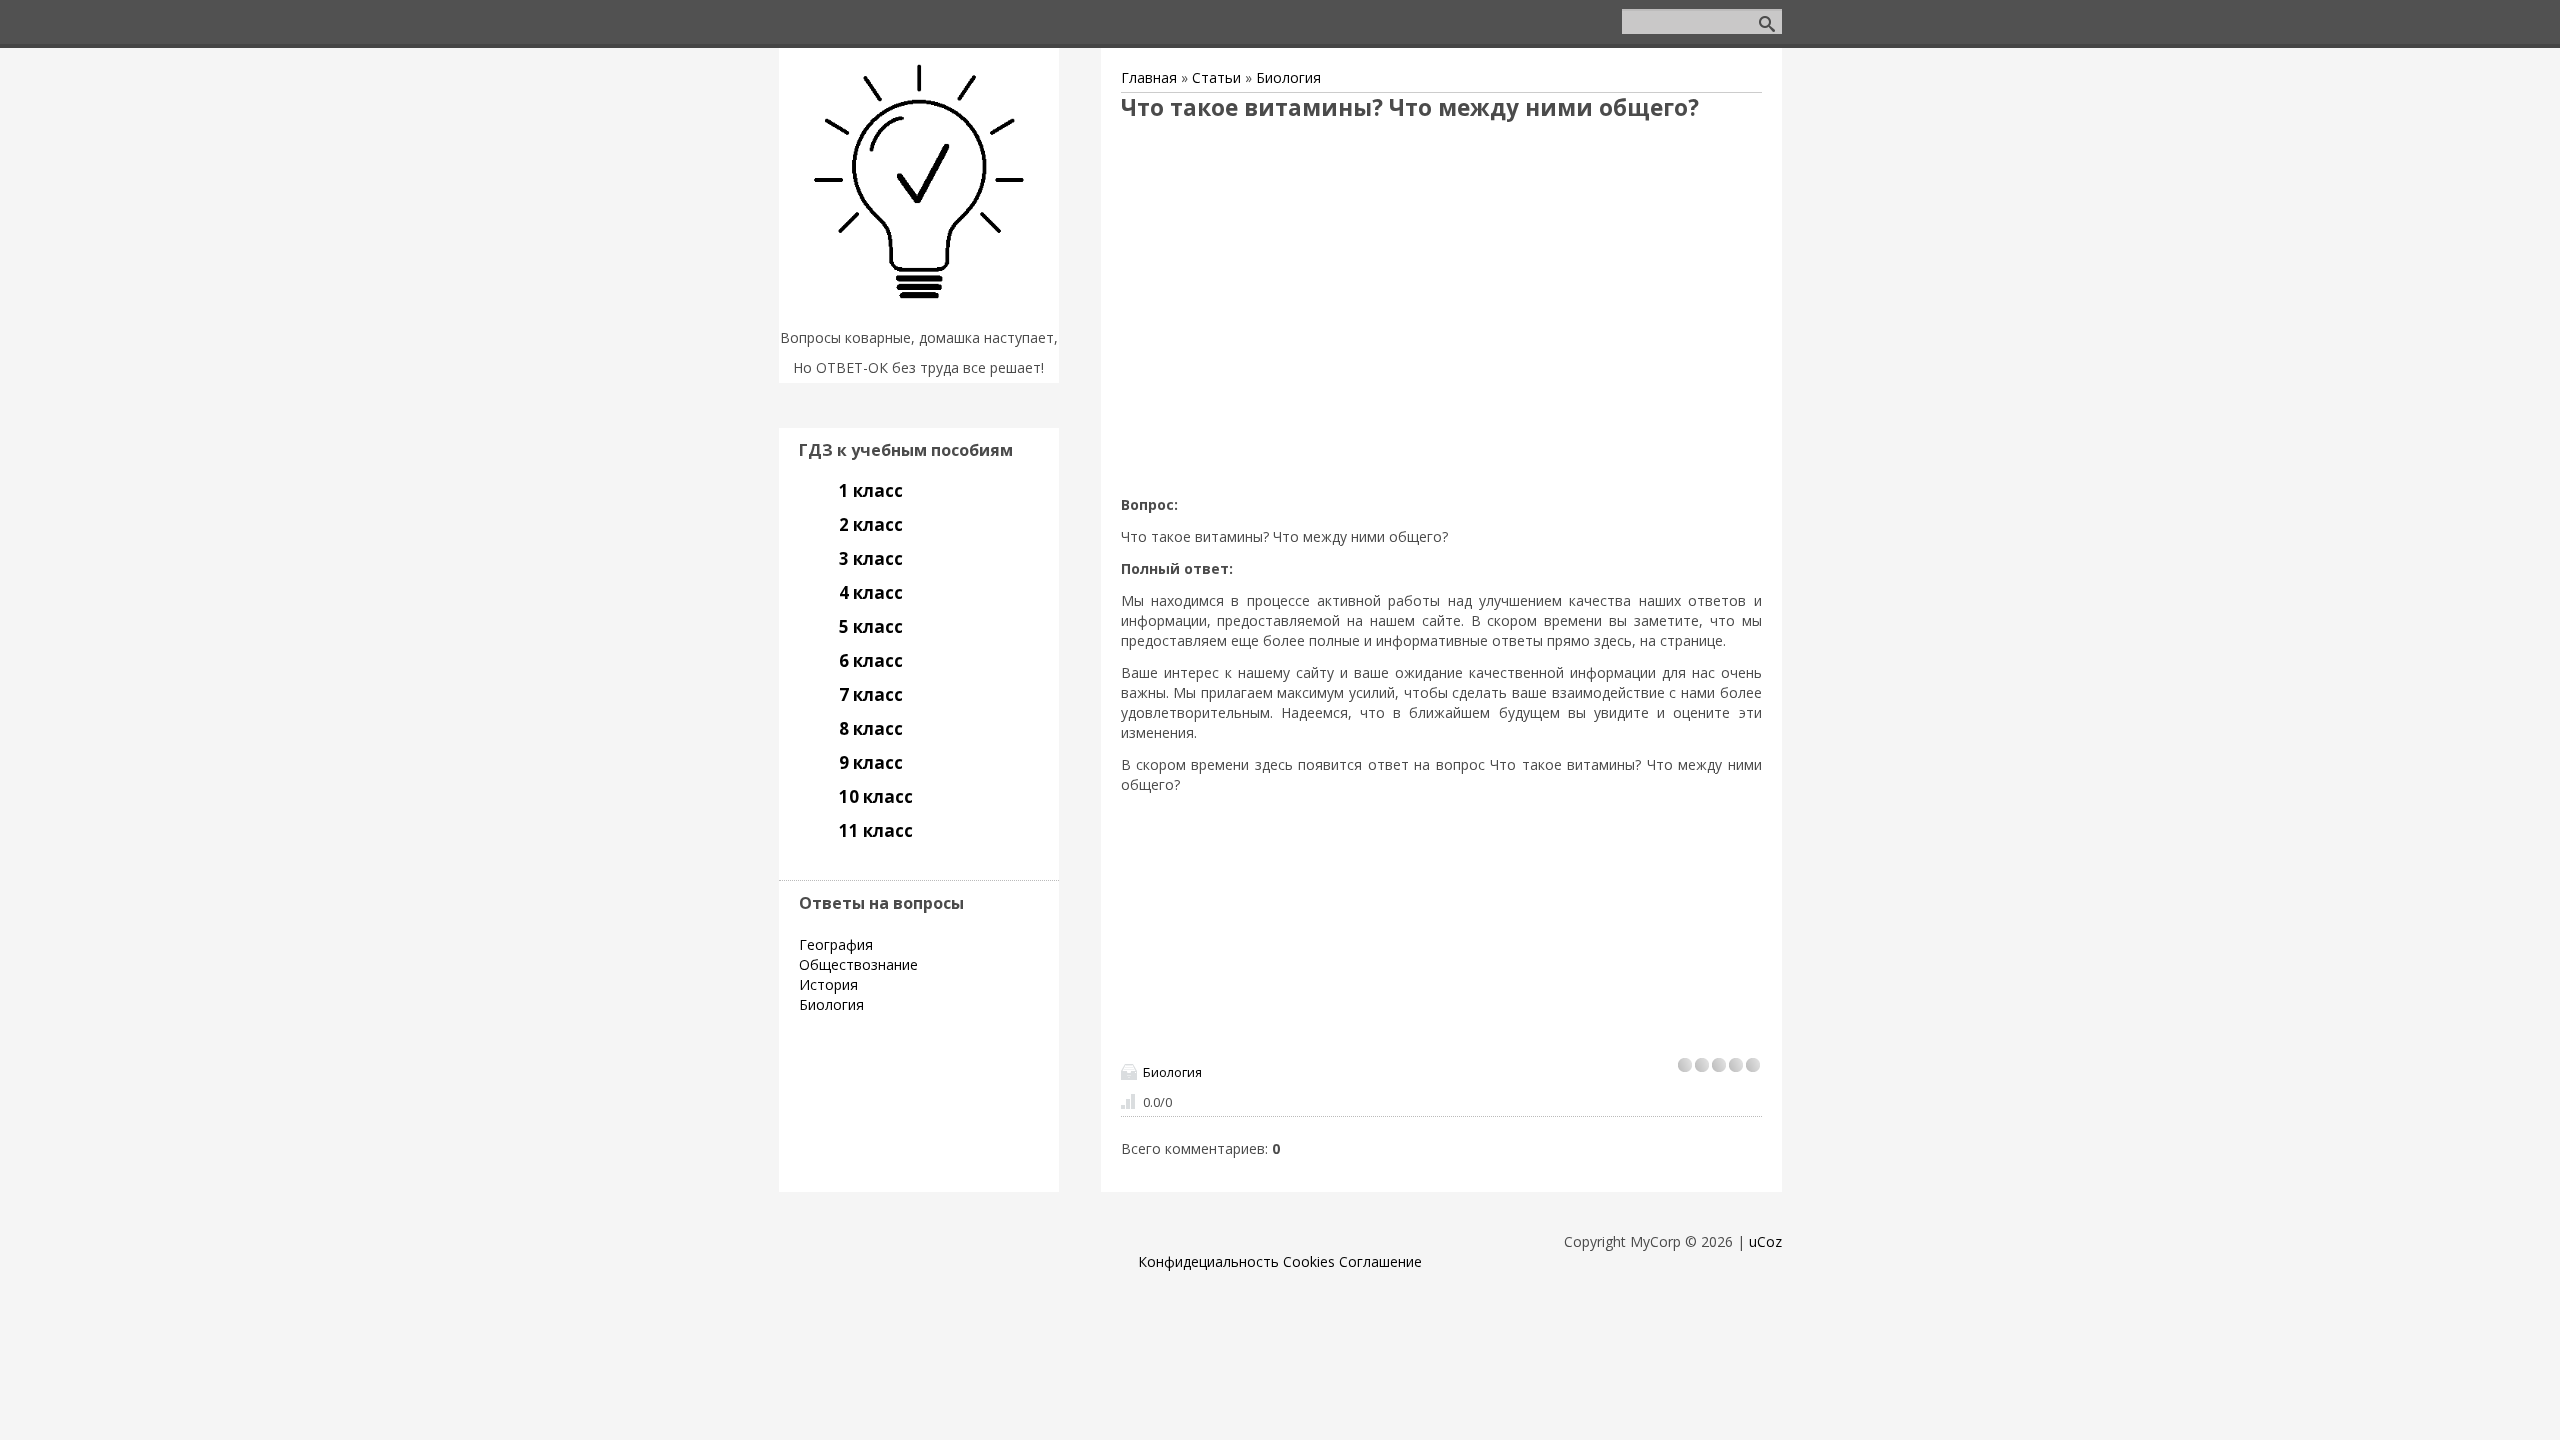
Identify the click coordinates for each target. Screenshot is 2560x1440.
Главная (1149, 77)
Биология (1288, 77)
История (828, 984)
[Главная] (919, 312)
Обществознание (858, 964)
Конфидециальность (1208, 1261)
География (836, 944)
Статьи (1216, 77)
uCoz (1765, 1241)
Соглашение (1380, 1261)
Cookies (1309, 1261)
